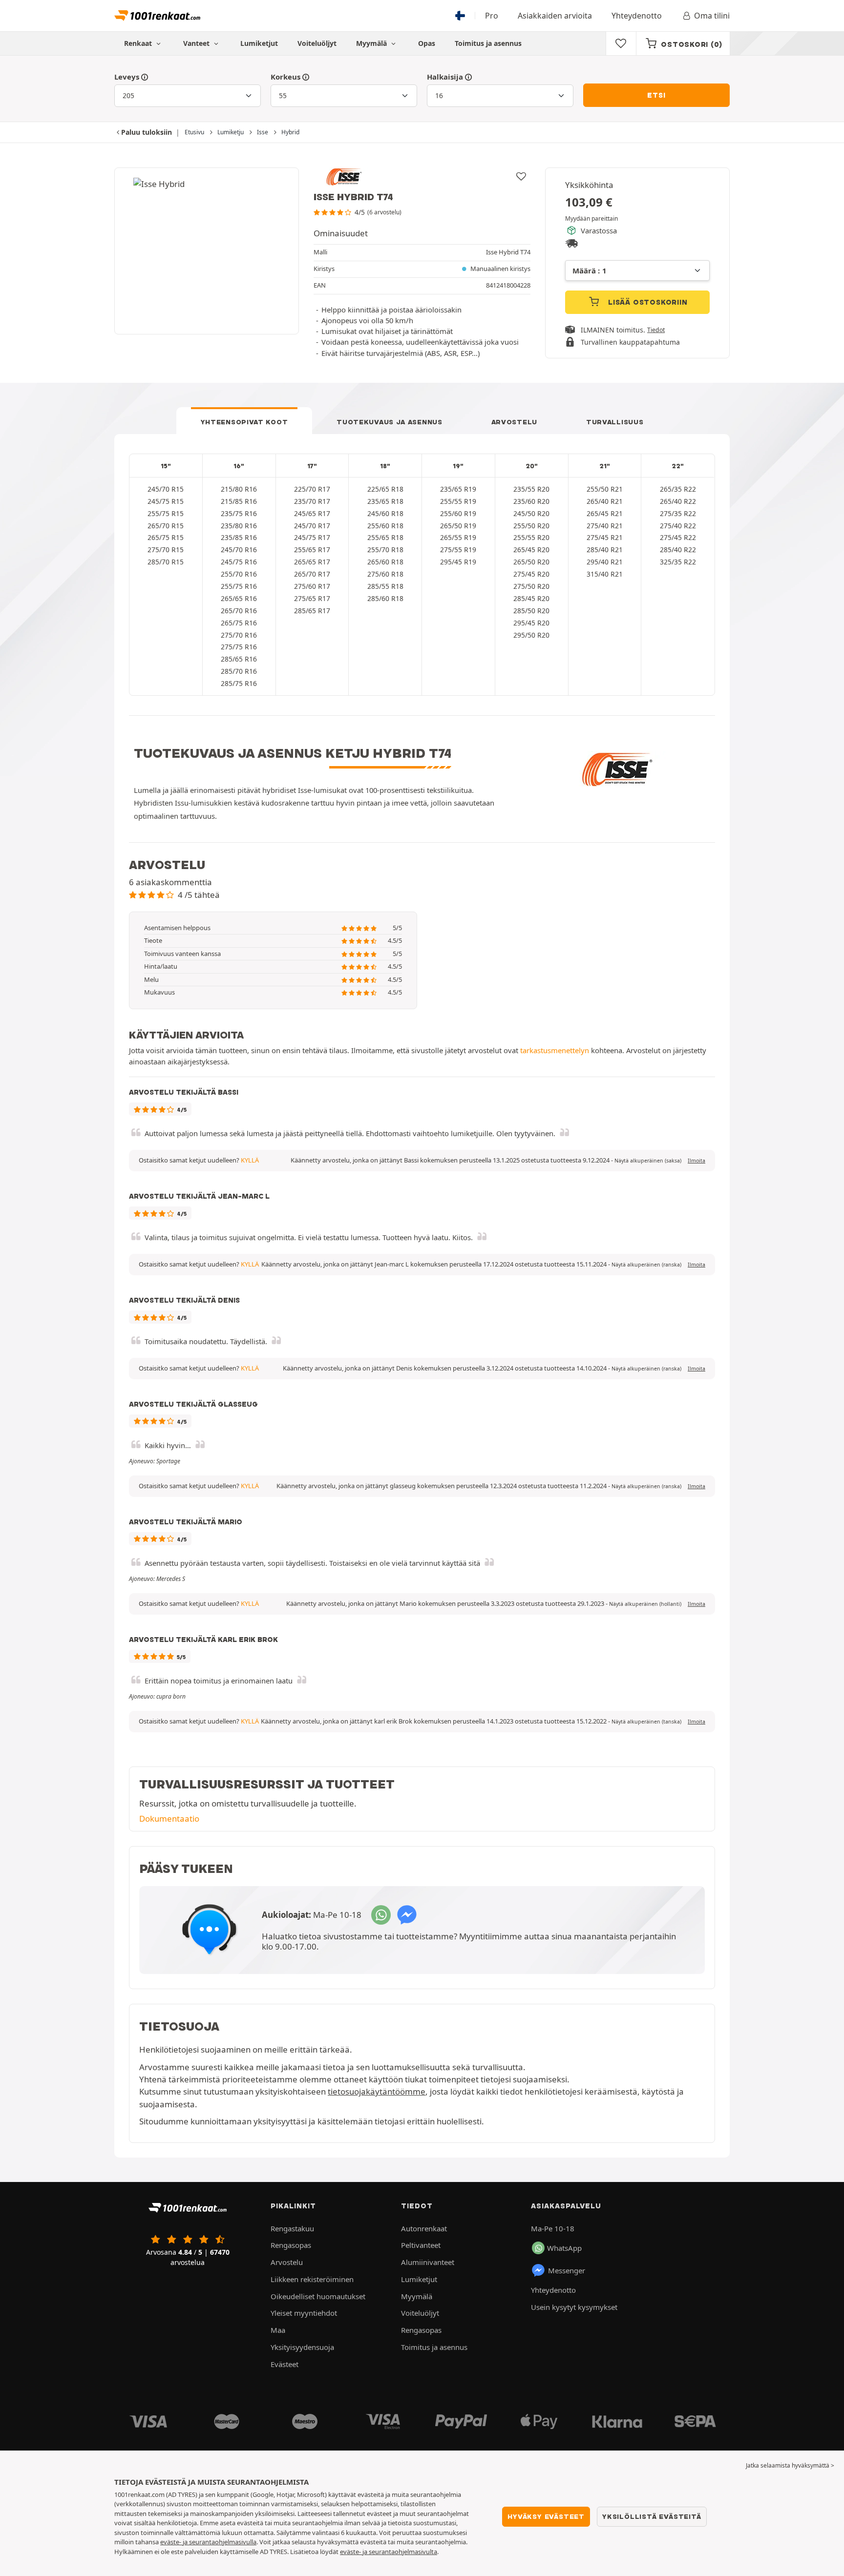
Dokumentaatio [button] (169, 1818)
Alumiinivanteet (428, 2262)
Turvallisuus (615, 422)
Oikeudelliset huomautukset (318, 2296)
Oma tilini (712, 16)
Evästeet (285, 2364)
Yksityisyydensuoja (302, 2347)
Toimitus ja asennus (488, 43)
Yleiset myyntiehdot (304, 2313)
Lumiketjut (259, 43)
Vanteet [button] (197, 43)
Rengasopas (291, 2245)
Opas (427, 43)
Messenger (567, 2270)
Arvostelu (514, 422)
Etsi (656, 95)
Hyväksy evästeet (546, 2516)
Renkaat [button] (139, 43)
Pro (492, 16)
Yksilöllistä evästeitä (652, 2516)
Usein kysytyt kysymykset (574, 2307)
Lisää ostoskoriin (646, 302)
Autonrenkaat (424, 2228)
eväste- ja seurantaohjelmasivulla (208, 2542)
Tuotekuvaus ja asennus (389, 422)
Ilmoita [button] (696, 1161)
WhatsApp (564, 2248)
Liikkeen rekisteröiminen (312, 2279)
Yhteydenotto (637, 16)
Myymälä (372, 43)
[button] (648, 1161)
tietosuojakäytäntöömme (377, 2091)
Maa (278, 2330)
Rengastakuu (292, 2228)
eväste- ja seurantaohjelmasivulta (389, 2552)
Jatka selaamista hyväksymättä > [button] (790, 2465)
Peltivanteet (421, 2245)
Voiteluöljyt (317, 43)
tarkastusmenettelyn (555, 1050)
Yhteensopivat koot (244, 422)
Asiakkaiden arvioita (555, 16)
